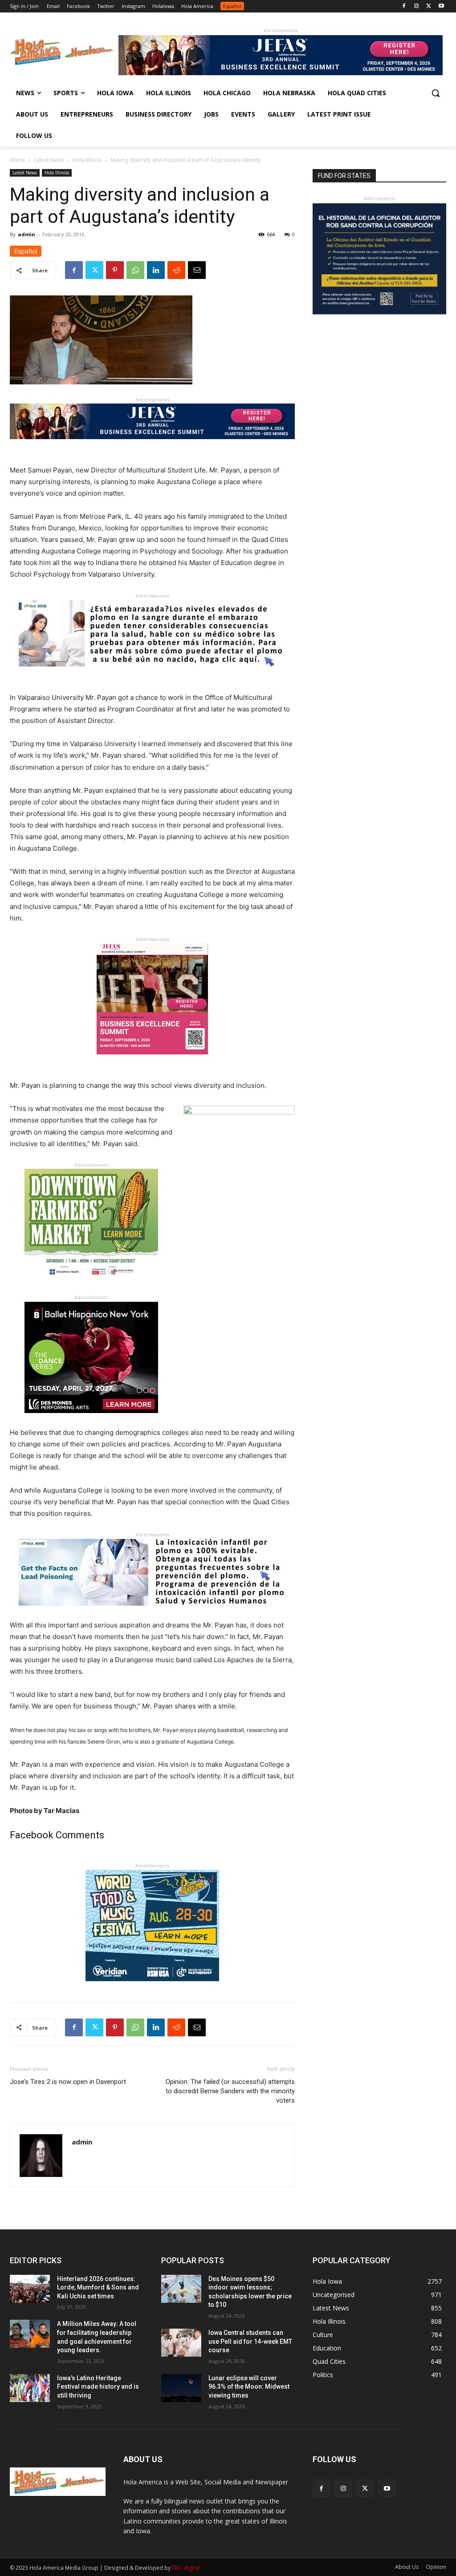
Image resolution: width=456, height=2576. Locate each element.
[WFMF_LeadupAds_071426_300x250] (152, 1988)
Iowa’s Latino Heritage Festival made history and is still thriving (98, 2387)
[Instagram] (417, 6)
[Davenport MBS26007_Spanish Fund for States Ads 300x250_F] (379, 312)
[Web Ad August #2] (152, 1613)
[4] (281, 73)
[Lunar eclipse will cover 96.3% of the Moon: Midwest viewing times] (181, 2388)
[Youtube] (441, 6)
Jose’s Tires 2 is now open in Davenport (68, 2082)
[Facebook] (404, 6)
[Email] (197, 270)
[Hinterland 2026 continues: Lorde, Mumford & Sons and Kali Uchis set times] (30, 2289)
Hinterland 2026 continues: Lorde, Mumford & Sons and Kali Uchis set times (98, 2287)
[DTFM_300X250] (91, 1287)
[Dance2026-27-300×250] (91, 1420)
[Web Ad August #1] (152, 673)
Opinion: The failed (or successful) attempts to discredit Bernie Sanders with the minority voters (230, 2091)
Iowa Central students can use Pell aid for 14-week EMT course (250, 2341)
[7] (152, 1061)
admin (26, 234)
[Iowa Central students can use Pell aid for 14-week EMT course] (181, 2343)
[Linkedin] (156, 270)
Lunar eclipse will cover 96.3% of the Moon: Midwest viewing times (249, 2387)
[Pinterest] (115, 270)
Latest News (49, 160)
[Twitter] (429, 6)
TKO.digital (186, 2568)
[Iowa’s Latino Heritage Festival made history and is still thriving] (30, 2388)
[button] (436, 93)
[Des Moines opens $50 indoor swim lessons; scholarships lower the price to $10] (181, 2289)
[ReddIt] (176, 270)
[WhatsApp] (135, 270)
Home (18, 160)
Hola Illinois (87, 160)
